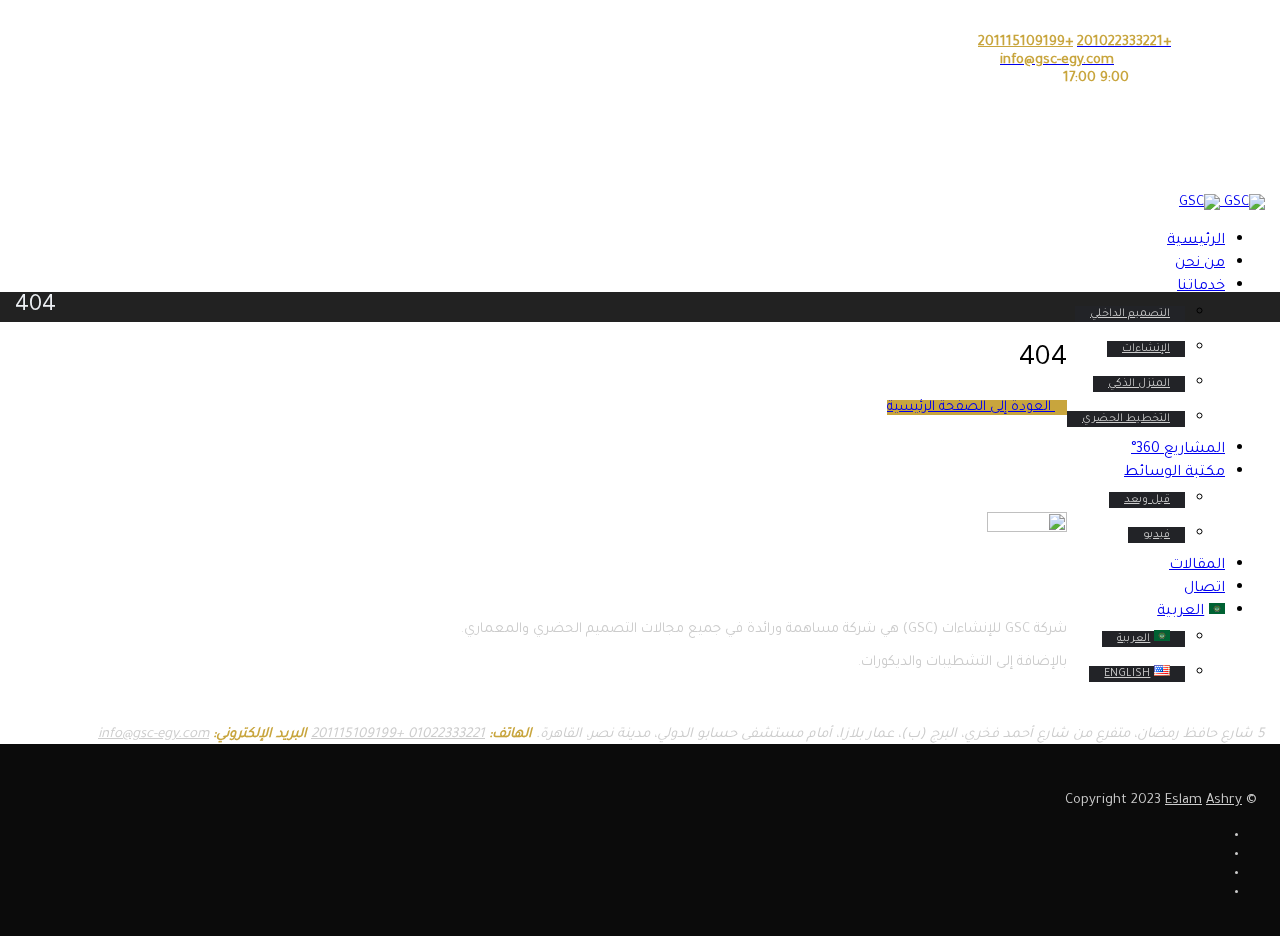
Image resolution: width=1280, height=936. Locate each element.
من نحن (1200, 264)
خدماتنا (1201, 287)
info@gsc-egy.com (153, 734)
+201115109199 (357, 734)
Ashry (1224, 800)
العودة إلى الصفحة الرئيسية (971, 407)
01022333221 (444, 734)
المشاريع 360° (1178, 450)
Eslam (1183, 800)
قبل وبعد (1147, 500)
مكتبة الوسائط (1174, 473)
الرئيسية (1196, 241)
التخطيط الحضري (1126, 419)
